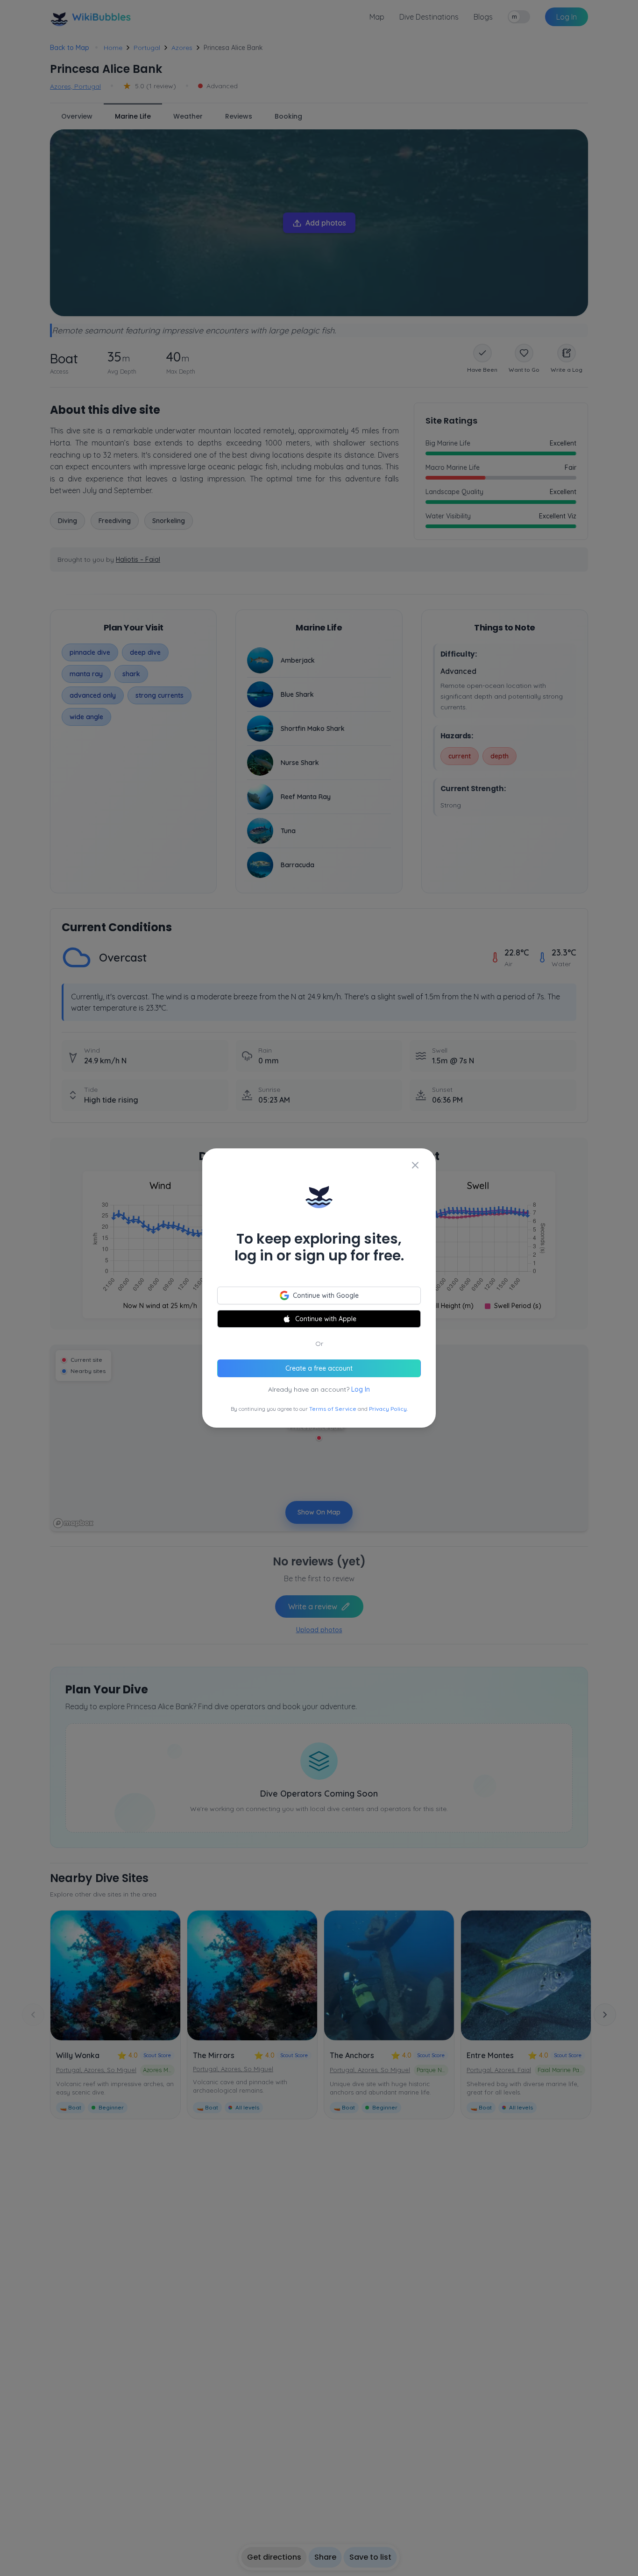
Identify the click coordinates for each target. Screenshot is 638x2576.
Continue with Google (326, 1295)
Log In (361, 1389)
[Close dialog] (415, 1165)
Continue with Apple (326, 1319)
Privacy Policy (388, 1409)
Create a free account (319, 1368)
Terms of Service (333, 1409)
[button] (319, 1288)
